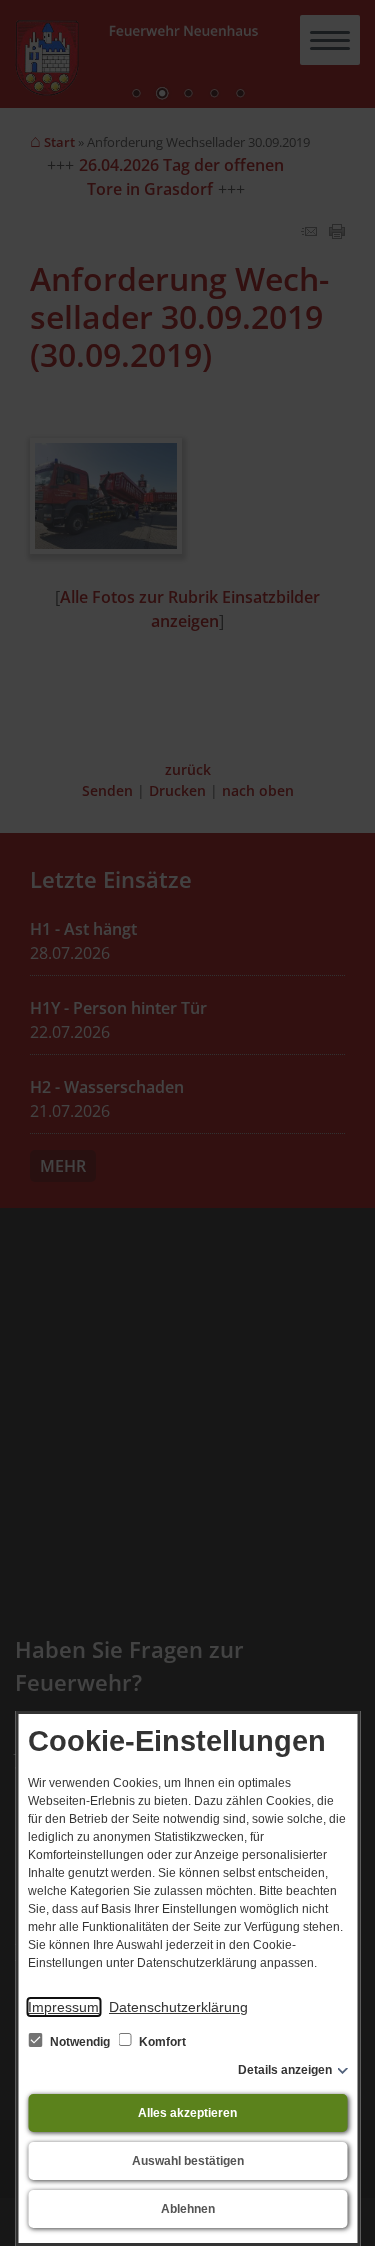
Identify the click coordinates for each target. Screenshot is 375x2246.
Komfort (161, 2042)
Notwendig (80, 2042)
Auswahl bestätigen (188, 2161)
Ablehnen (188, 2209)
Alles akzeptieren (187, 2113)
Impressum (63, 2007)
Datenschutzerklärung (178, 2007)
